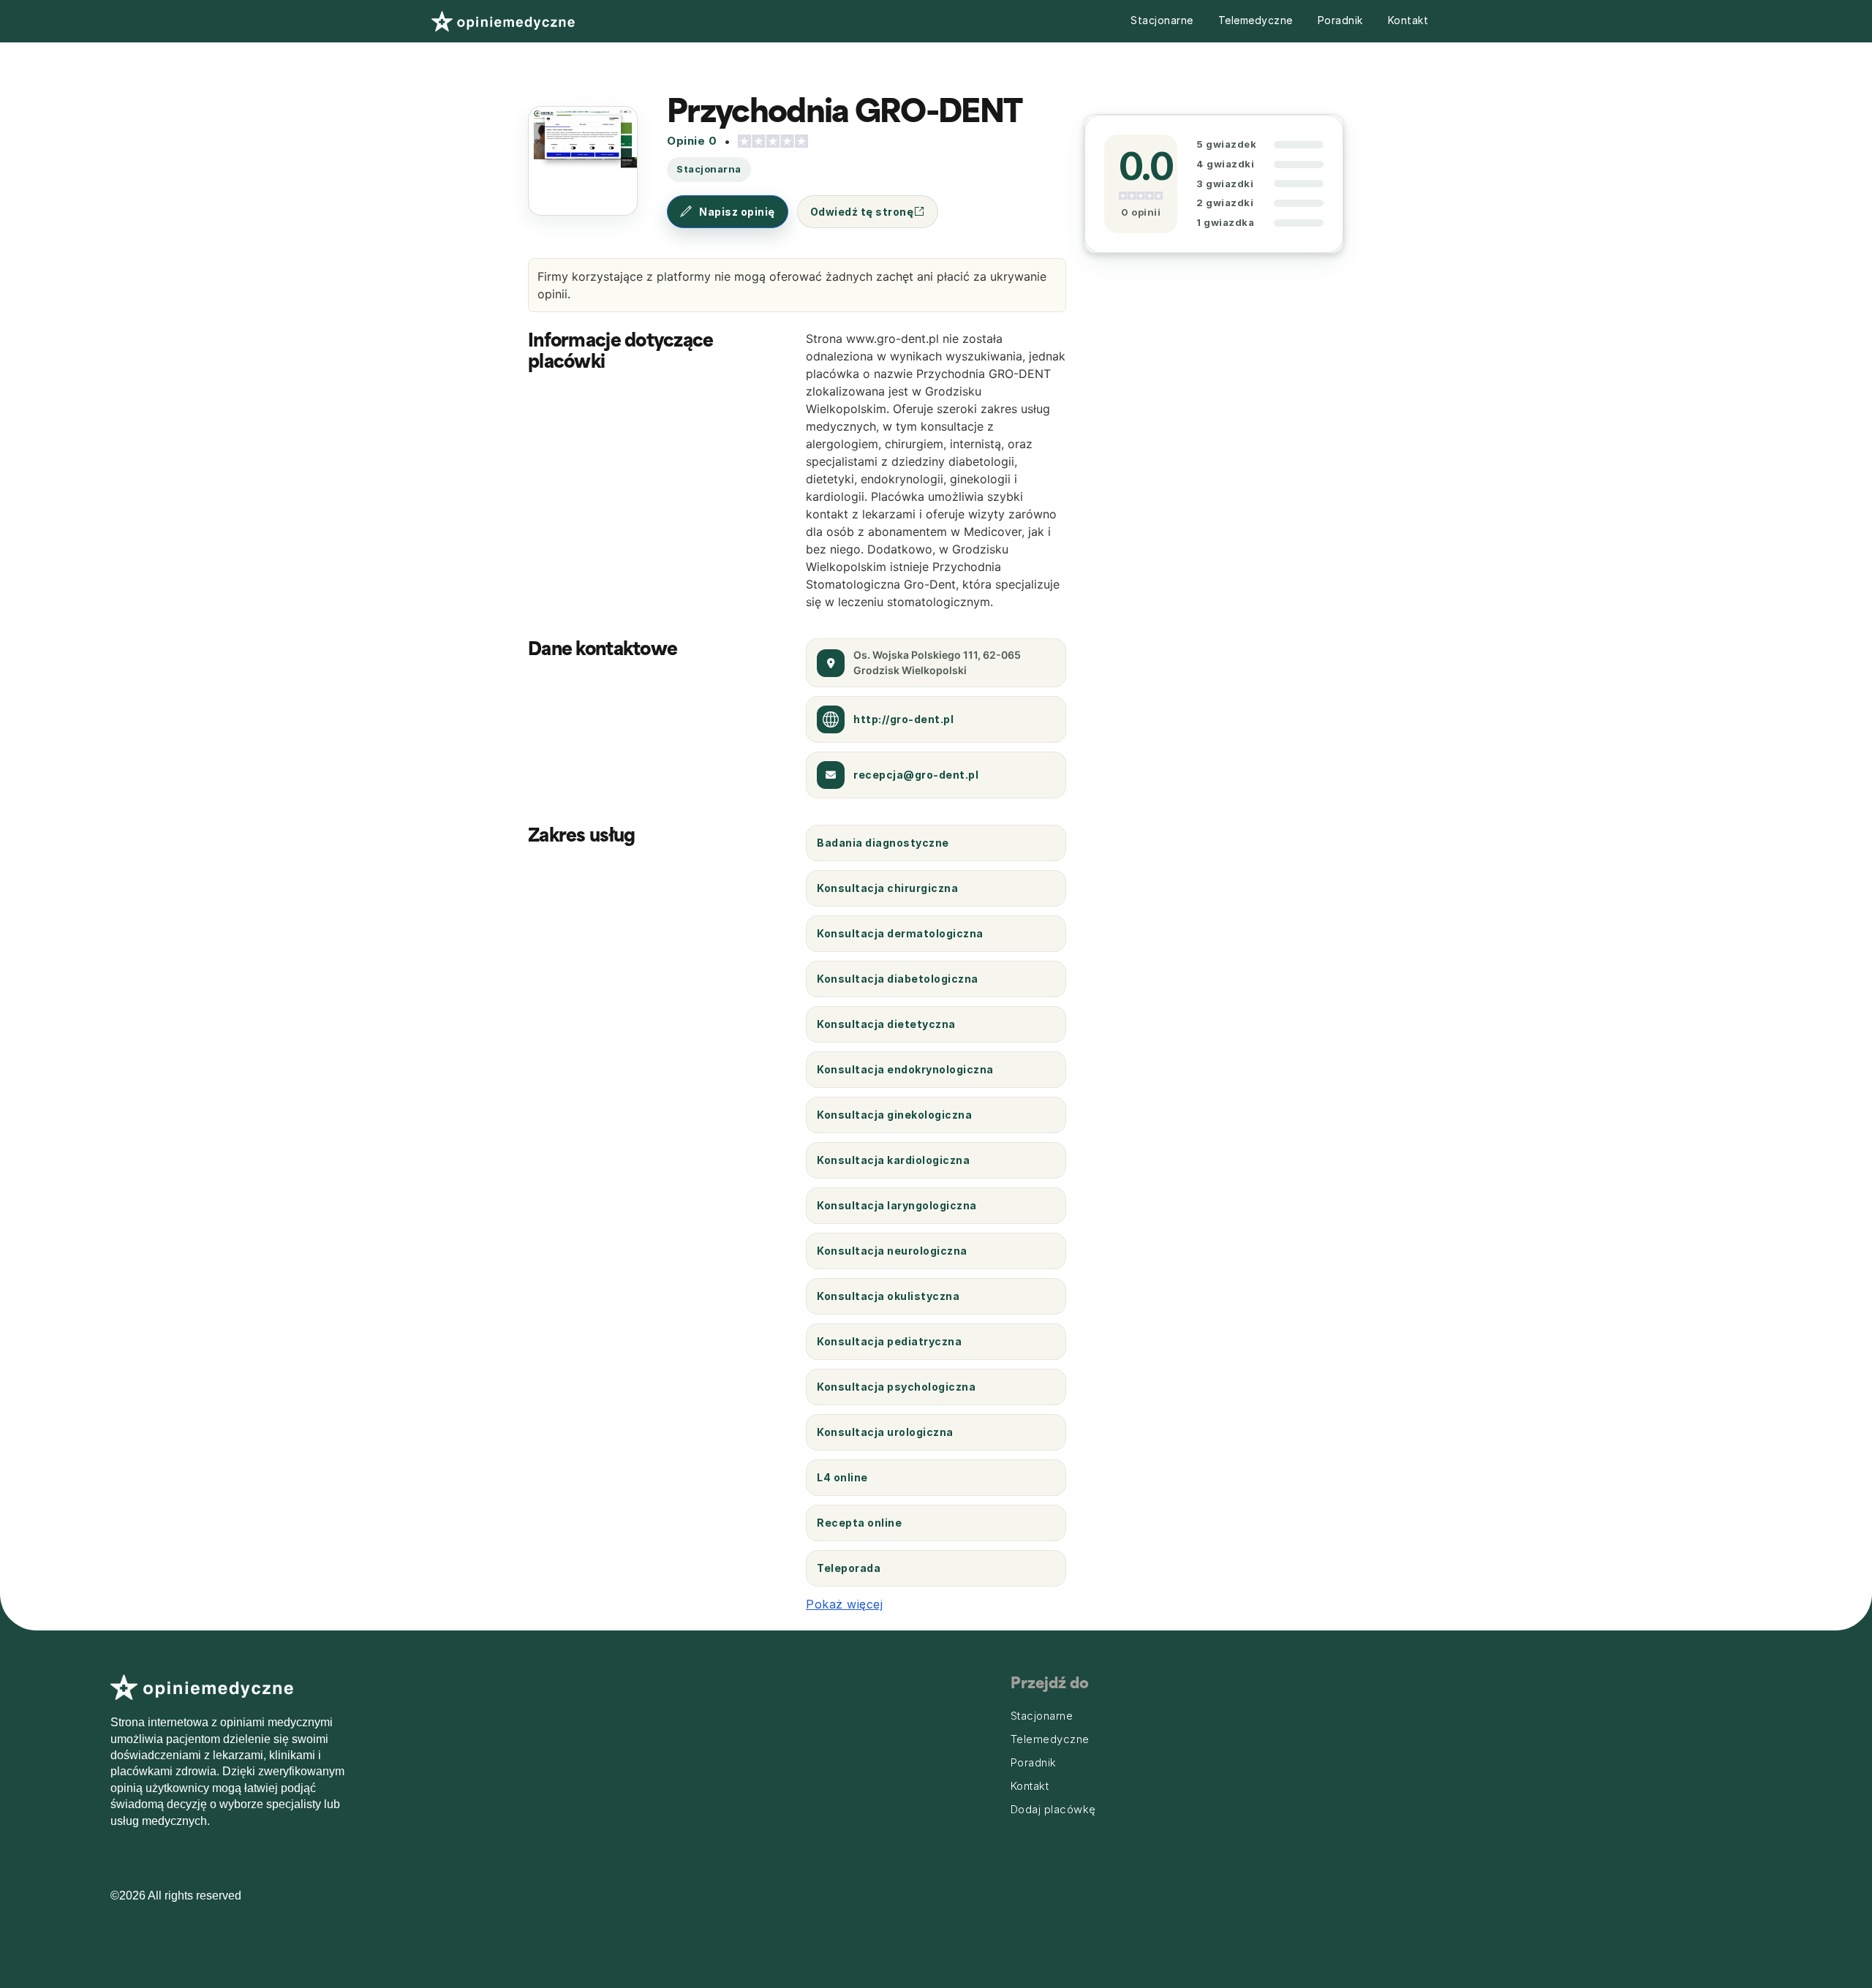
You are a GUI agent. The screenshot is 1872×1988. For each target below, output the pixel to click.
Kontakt (1408, 20)
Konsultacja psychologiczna (896, 1387)
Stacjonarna (709, 169)
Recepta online (859, 1523)
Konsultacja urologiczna (885, 1432)
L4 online (842, 1477)
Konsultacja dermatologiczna (900, 933)
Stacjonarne (1162, 20)
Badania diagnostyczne (883, 843)
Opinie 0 (692, 141)
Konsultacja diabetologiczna (898, 979)
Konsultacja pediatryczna (889, 1341)
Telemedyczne (1256, 20)
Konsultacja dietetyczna (886, 1024)
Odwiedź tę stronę (862, 212)
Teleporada (849, 1568)
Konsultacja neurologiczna (892, 1251)
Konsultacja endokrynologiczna (905, 1069)
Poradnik (1340, 20)
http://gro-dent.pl (903, 719)
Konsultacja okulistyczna (888, 1296)
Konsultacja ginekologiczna (894, 1115)
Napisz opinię (737, 212)
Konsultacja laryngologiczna (897, 1205)
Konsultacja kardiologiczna (893, 1160)
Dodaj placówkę (1053, 1810)
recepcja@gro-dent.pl (916, 775)
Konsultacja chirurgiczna (887, 888)
